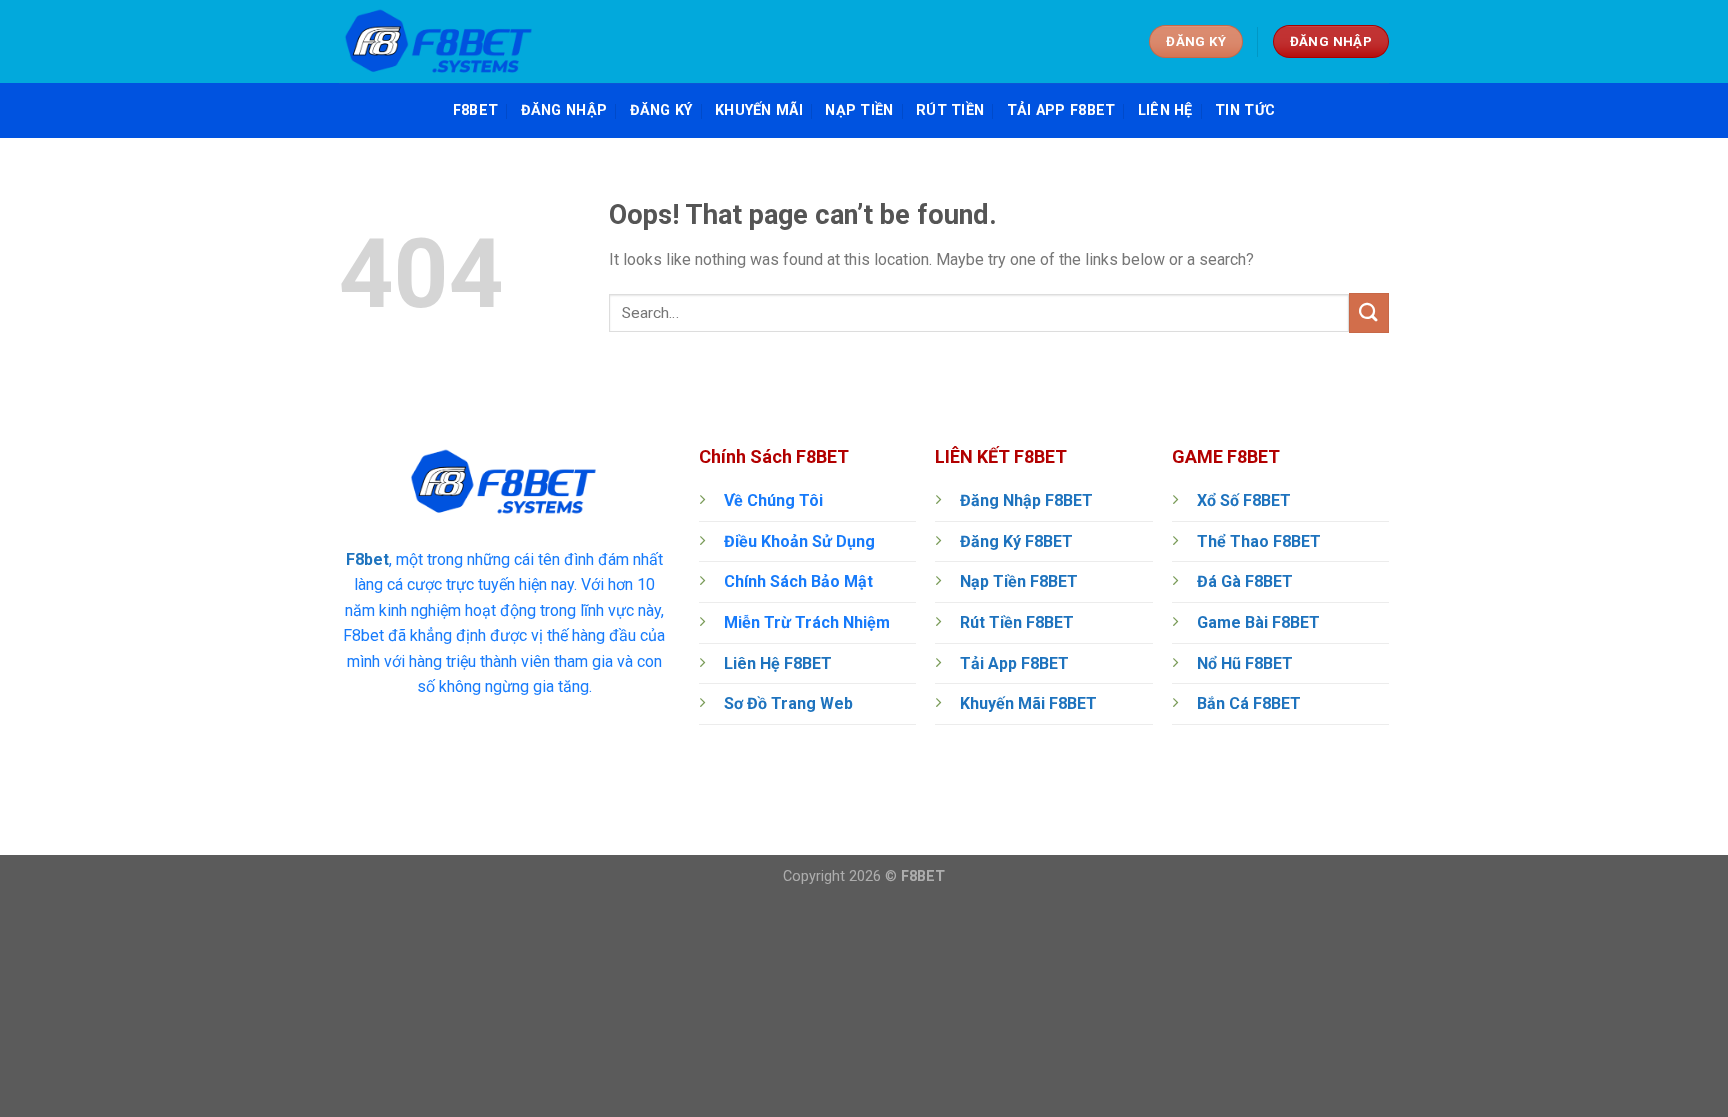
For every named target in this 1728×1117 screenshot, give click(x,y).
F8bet (367, 559)
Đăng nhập (564, 110)
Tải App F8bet (1061, 110)
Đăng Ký (661, 110)
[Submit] (1369, 312)
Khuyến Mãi (759, 110)
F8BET (475, 110)
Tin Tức (1245, 110)
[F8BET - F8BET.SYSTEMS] (439, 42)
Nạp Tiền (859, 110)
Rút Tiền (950, 110)
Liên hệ (1165, 110)
